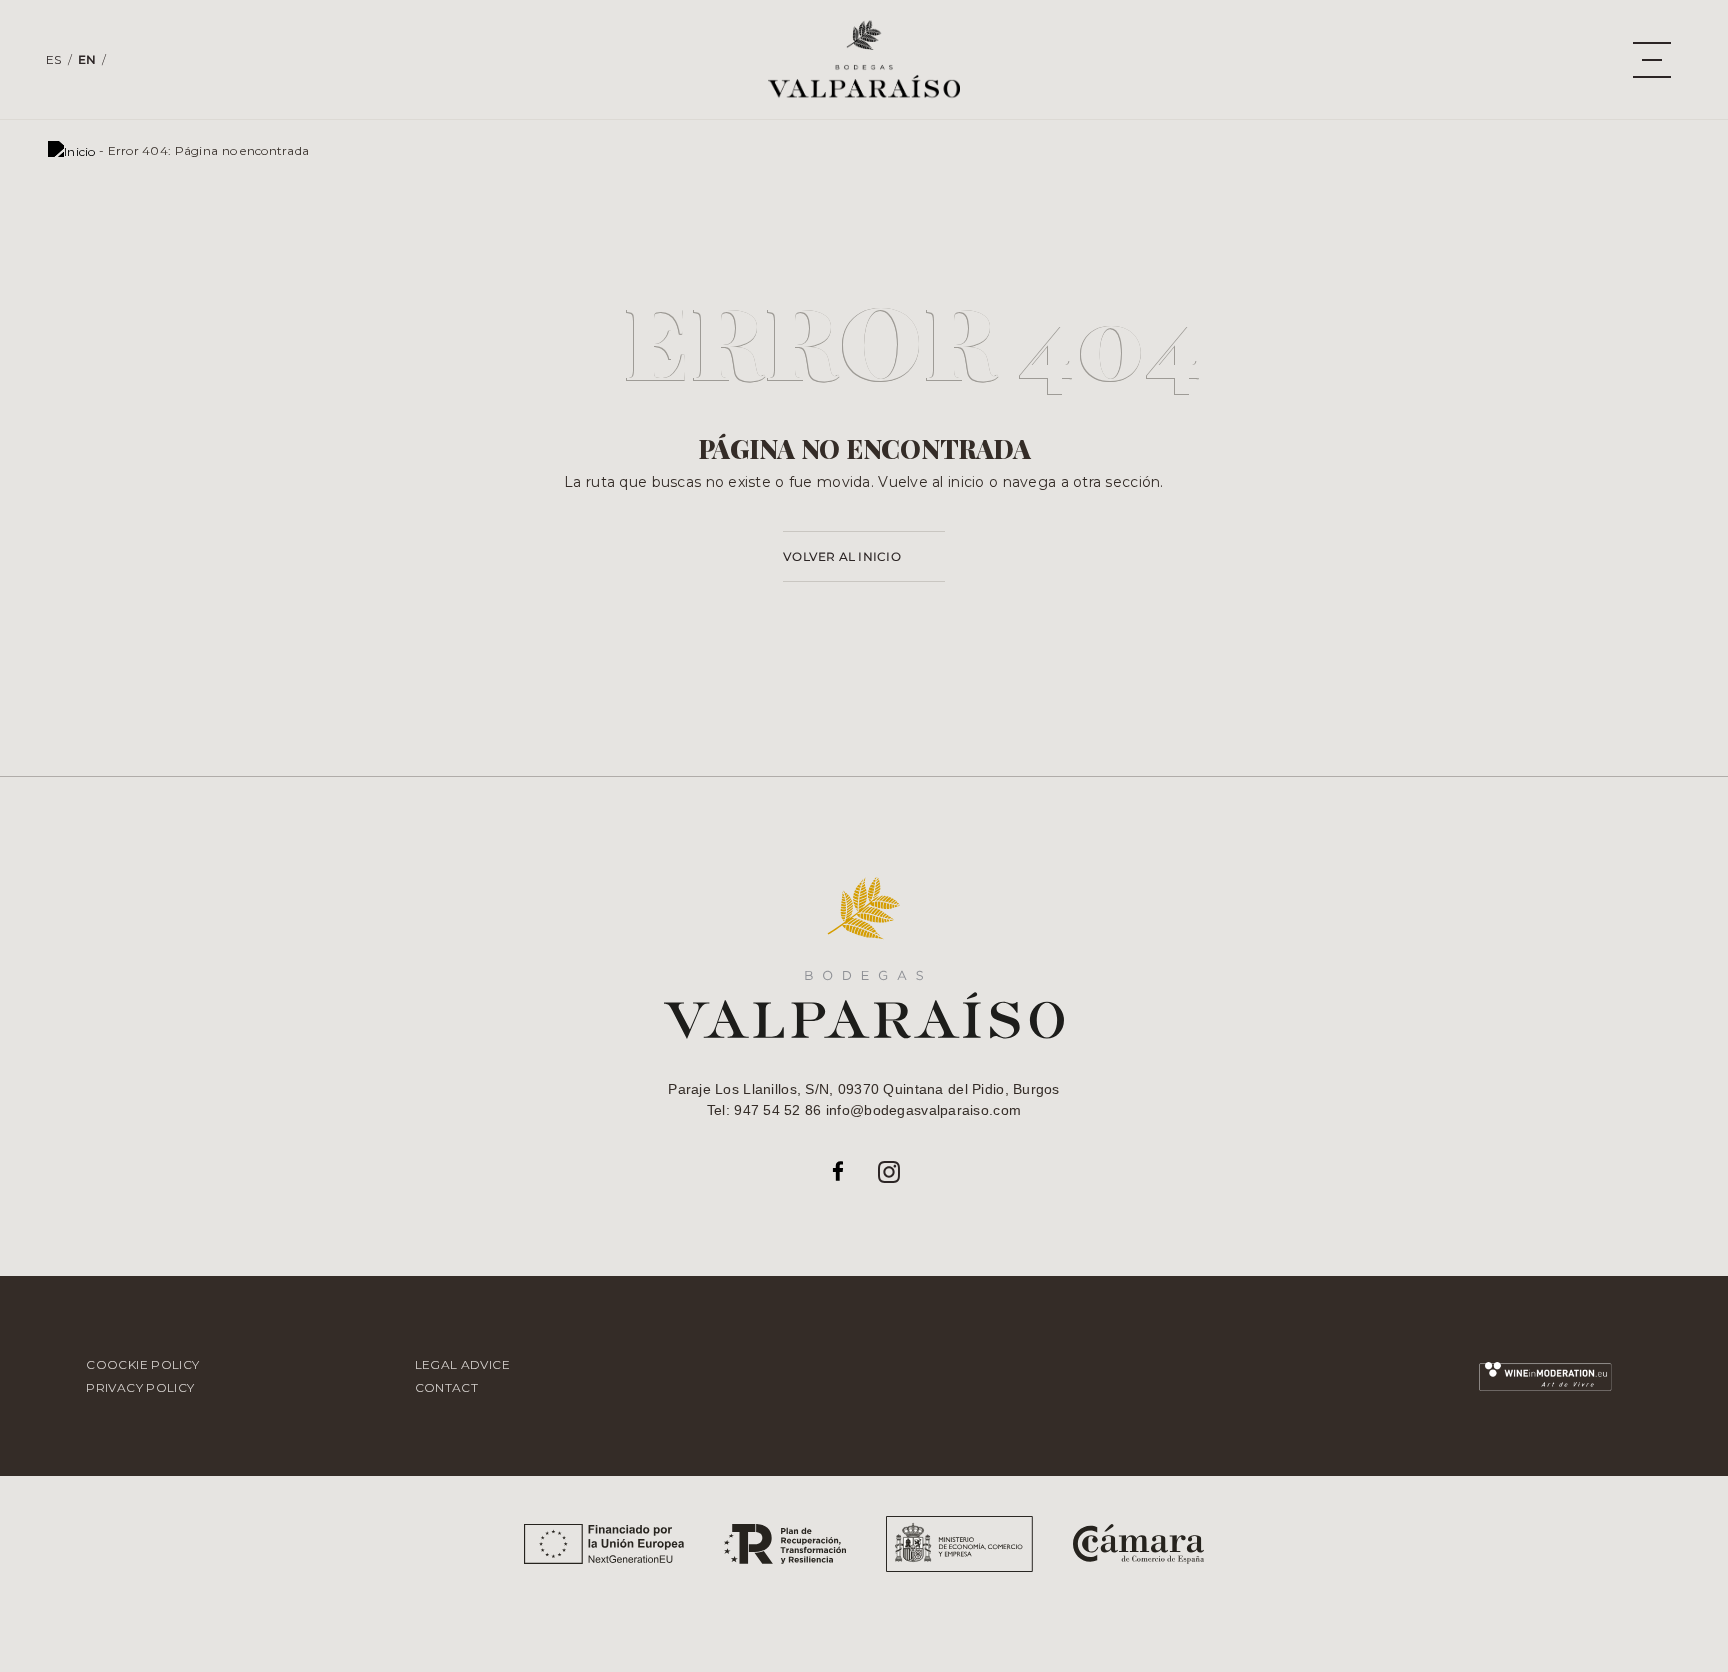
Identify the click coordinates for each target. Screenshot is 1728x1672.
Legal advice (462, 1364)
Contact (447, 1387)
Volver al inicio (842, 556)
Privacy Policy (140, 1387)
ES (54, 59)
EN (87, 59)
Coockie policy (142, 1364)
